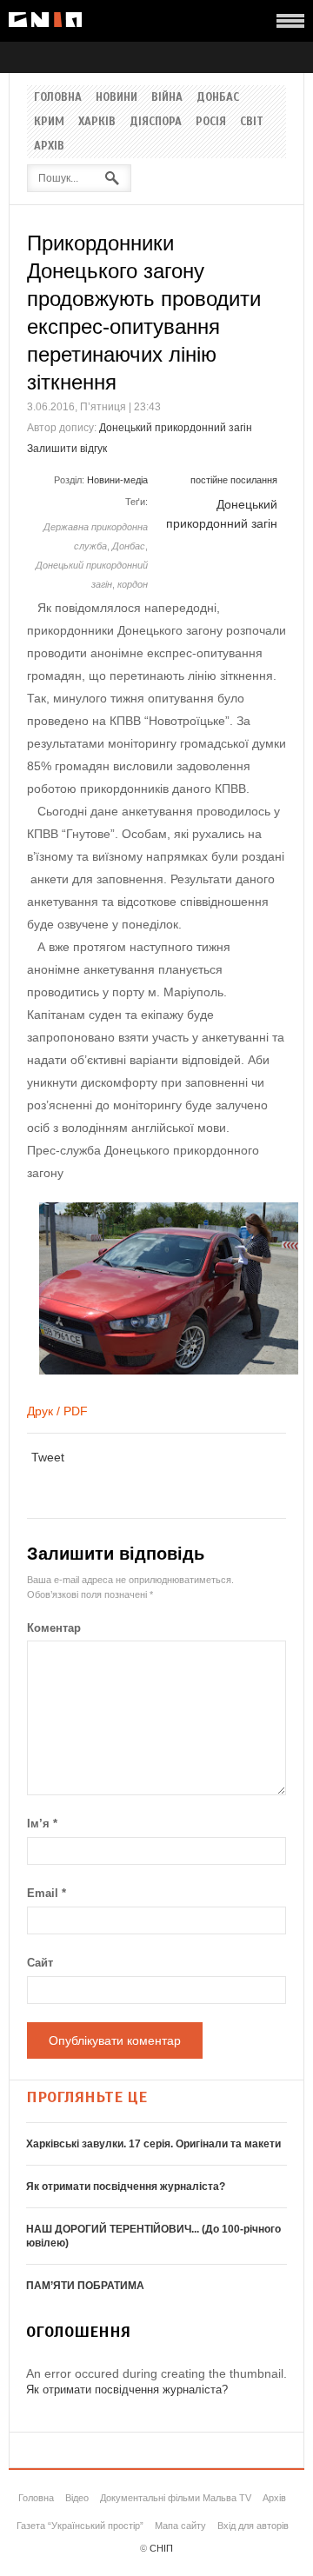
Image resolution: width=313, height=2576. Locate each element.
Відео (77, 2498)
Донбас (218, 97)
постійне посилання (234, 480)
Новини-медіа (117, 480)
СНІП (161, 2548)
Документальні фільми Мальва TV (176, 2498)
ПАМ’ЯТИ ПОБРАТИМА (85, 2286)
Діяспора (156, 122)
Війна (167, 97)
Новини (117, 97)
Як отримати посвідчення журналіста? (126, 2187)
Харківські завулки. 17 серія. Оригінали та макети (153, 2144)
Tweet (48, 1457)
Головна (58, 97)
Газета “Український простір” (80, 2526)
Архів (49, 146)
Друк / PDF (57, 1411)
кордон (133, 584)
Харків (97, 122)
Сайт (40, 1963)
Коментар (54, 1628)
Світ (252, 122)
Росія (211, 122)
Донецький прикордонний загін (176, 428)
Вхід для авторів (253, 2526)
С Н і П (45, 20)
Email (47, 1893)
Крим (49, 122)
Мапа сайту (180, 2526)
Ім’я (42, 1824)
